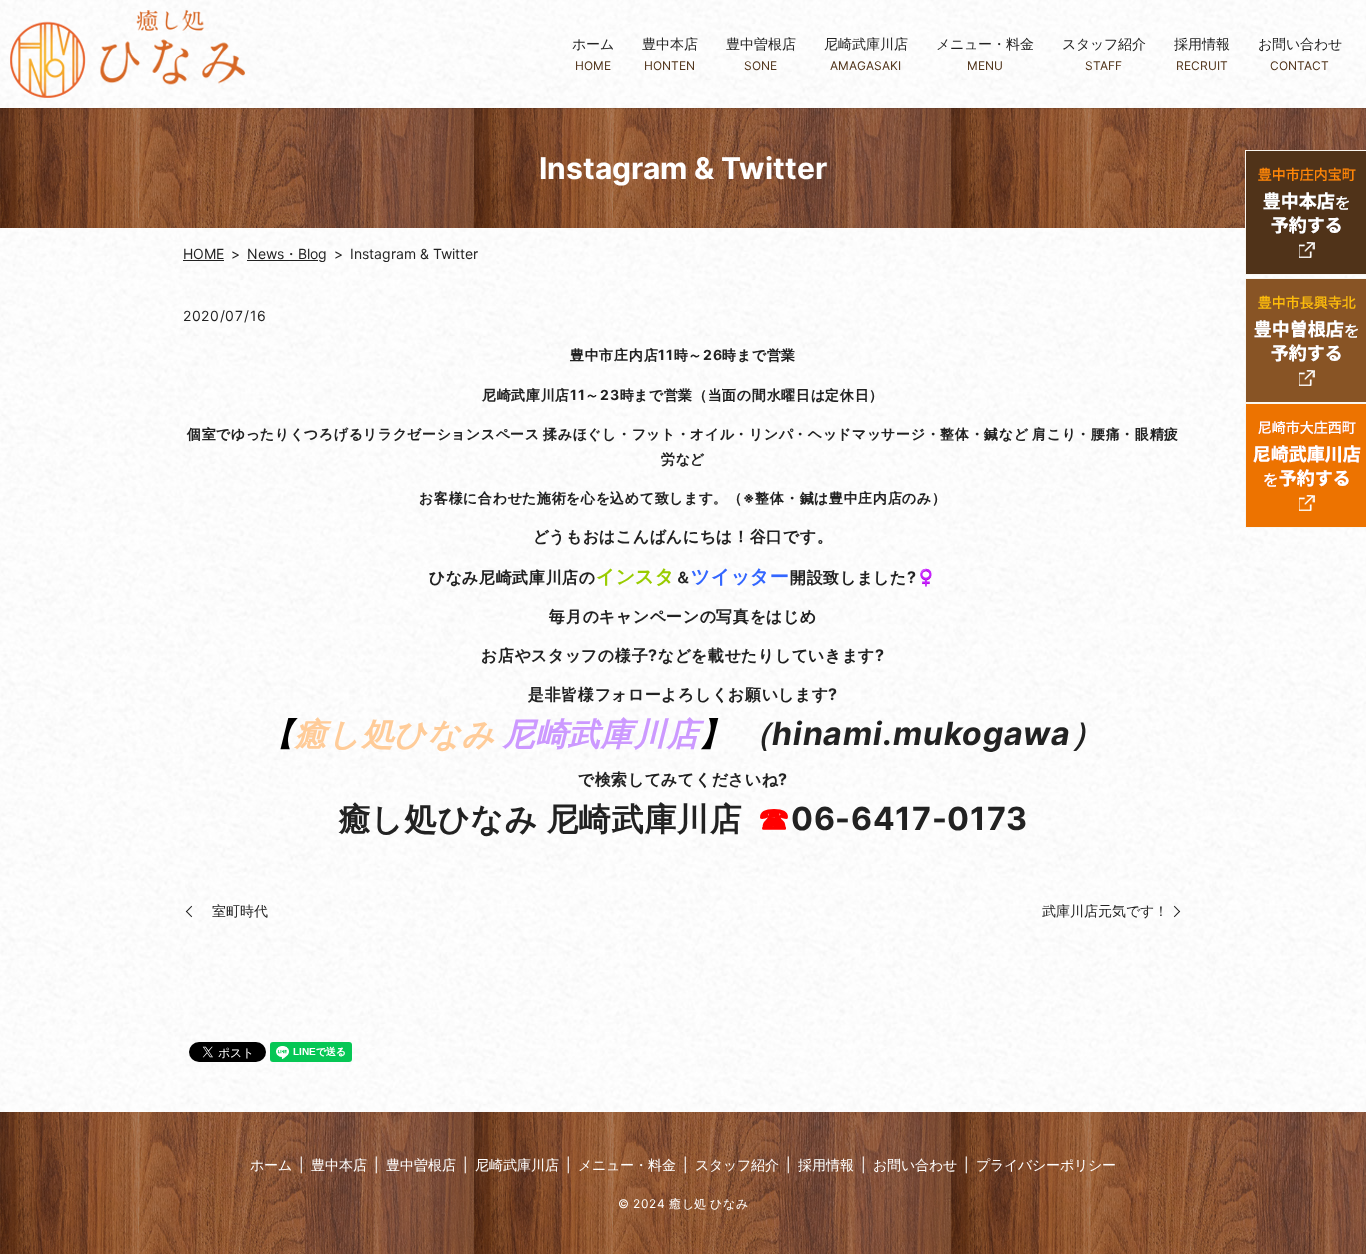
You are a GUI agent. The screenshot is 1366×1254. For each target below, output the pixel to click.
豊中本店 (670, 53)
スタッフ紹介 (1104, 53)
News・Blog (287, 253)
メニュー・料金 (985, 53)
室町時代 (233, 910)
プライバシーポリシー (1046, 1164)
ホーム (593, 53)
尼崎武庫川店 (866, 53)
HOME (203, 253)
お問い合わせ (1300, 53)
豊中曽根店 (761, 53)
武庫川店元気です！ (1105, 910)
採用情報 (1202, 53)
